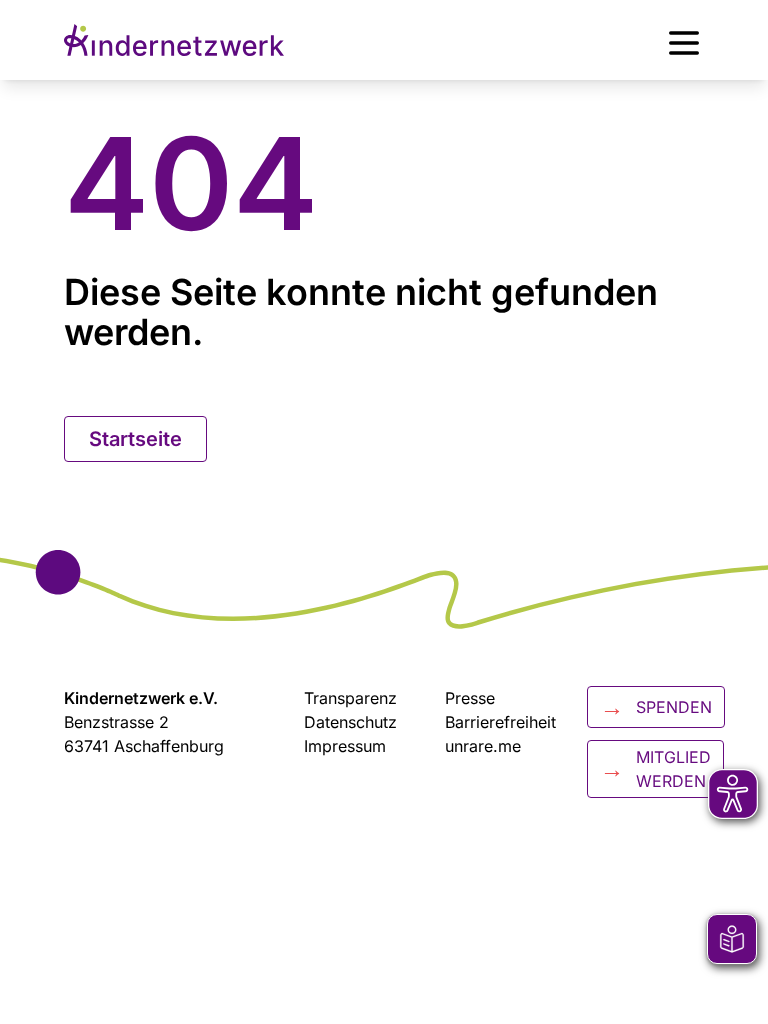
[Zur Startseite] (174, 40)
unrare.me (483, 746)
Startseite (135, 439)
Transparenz (350, 698)
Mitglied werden (655, 769)
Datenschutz (350, 722)
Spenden (656, 706)
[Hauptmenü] (684, 40)
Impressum (345, 746)
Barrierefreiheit (500, 722)
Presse (470, 698)
